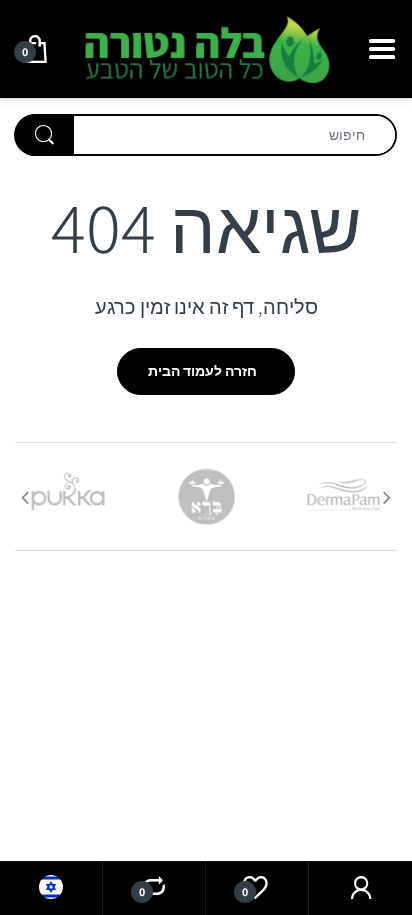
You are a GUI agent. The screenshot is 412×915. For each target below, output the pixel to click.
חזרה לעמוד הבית (202, 371)
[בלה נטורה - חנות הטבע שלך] (206, 47)
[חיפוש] (44, 135)
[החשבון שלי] (360, 888)
